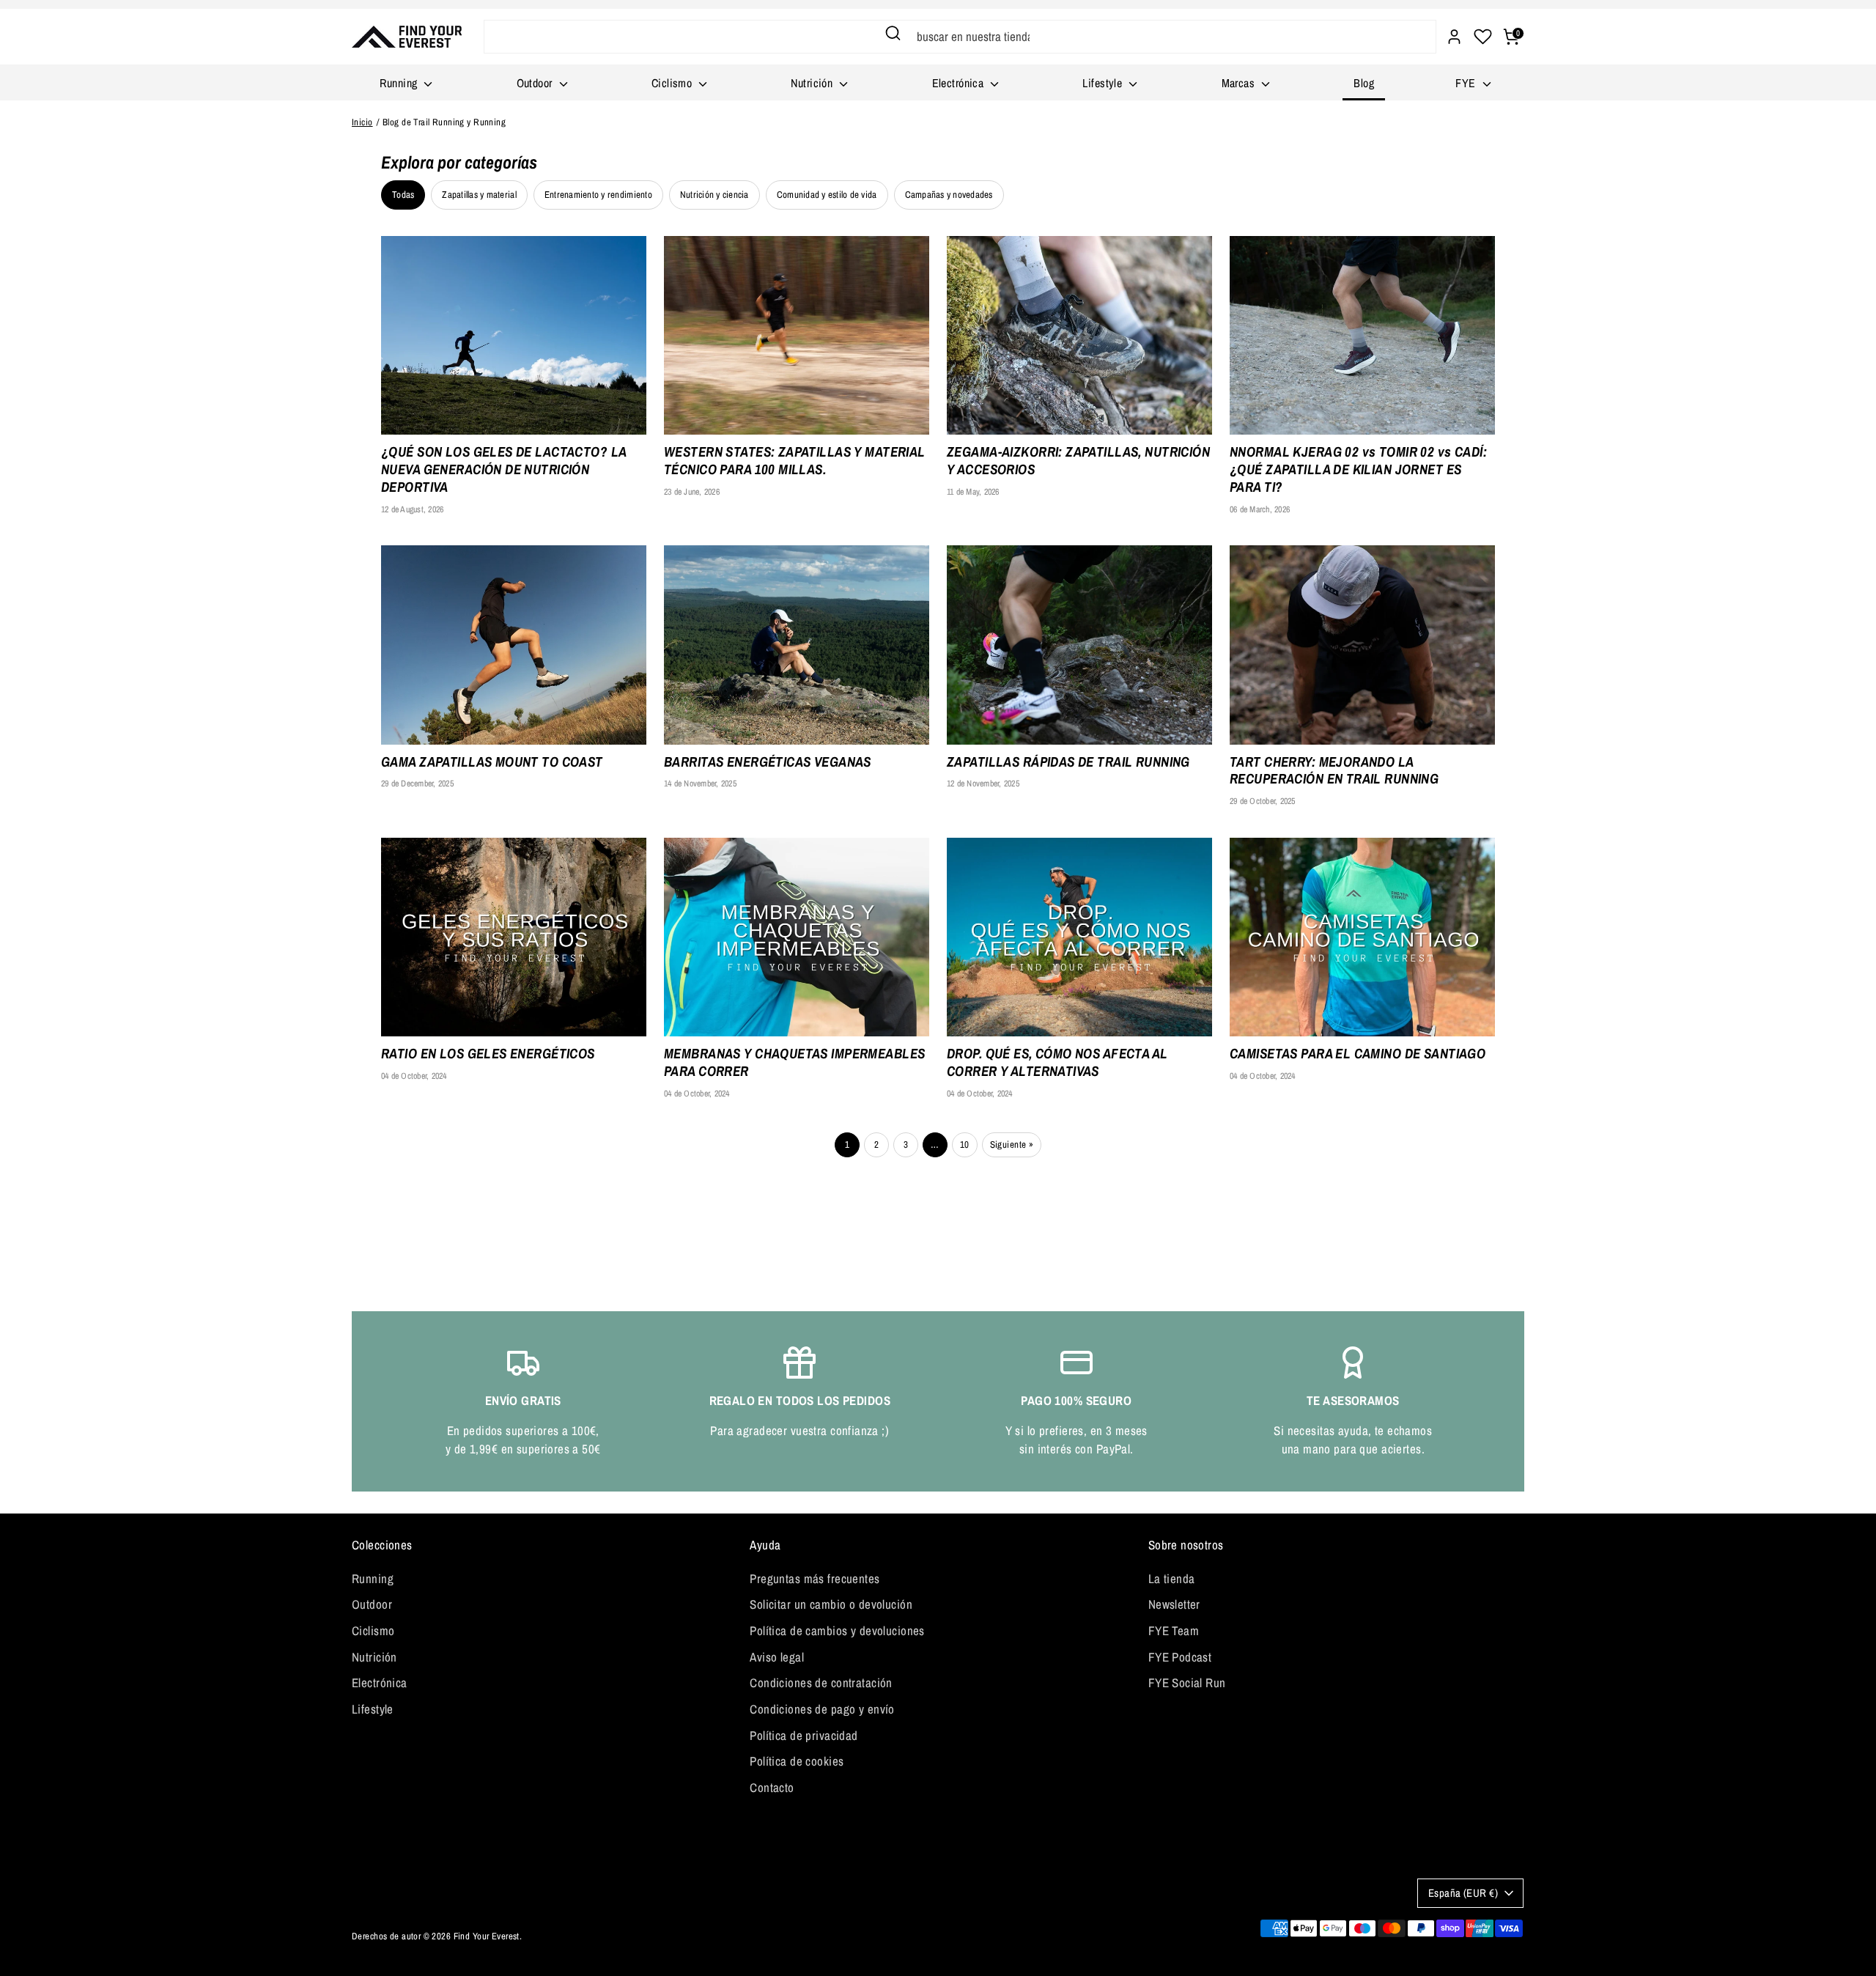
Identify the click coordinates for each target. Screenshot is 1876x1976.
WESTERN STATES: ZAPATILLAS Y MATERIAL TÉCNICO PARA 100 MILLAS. (795, 461)
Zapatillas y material (479, 195)
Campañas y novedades (949, 195)
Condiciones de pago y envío (822, 1709)
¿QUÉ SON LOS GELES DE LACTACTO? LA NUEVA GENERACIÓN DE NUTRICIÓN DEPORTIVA (503, 469)
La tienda (1172, 1578)
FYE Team (1174, 1630)
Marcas (1240, 83)
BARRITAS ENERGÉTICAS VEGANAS (768, 762)
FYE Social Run (1187, 1682)
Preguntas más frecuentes (815, 1578)
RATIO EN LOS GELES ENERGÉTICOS (488, 1054)
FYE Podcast (1180, 1657)
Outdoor (536, 83)
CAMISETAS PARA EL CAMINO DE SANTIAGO (1358, 1054)
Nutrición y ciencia (714, 195)
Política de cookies (797, 1761)
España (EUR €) (1463, 1893)
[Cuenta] (1454, 37)
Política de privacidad (804, 1735)
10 (965, 1144)
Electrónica (960, 83)
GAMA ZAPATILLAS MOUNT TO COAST (492, 762)
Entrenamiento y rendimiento (598, 195)
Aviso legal (777, 1657)
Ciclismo (673, 83)
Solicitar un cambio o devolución (831, 1604)
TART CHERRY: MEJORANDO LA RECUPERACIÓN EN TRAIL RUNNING (1334, 771)
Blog (1364, 83)
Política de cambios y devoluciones (837, 1630)
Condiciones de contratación (821, 1682)
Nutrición (813, 83)
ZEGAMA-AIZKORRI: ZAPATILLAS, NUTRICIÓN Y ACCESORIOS (1078, 461)
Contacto (772, 1787)
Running (400, 83)
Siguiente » (1012, 1144)
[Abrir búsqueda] (893, 33)
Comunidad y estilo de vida (827, 195)
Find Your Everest (487, 1936)
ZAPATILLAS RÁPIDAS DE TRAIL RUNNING (1068, 762)
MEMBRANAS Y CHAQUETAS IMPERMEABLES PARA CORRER (794, 1063)
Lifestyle (1104, 83)
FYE (1467, 83)
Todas (403, 195)
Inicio (362, 122)
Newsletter (1174, 1604)
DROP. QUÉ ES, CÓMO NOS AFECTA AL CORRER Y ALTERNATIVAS (1057, 1063)
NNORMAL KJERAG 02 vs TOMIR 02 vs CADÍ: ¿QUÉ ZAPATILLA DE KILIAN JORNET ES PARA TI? (1358, 469)
